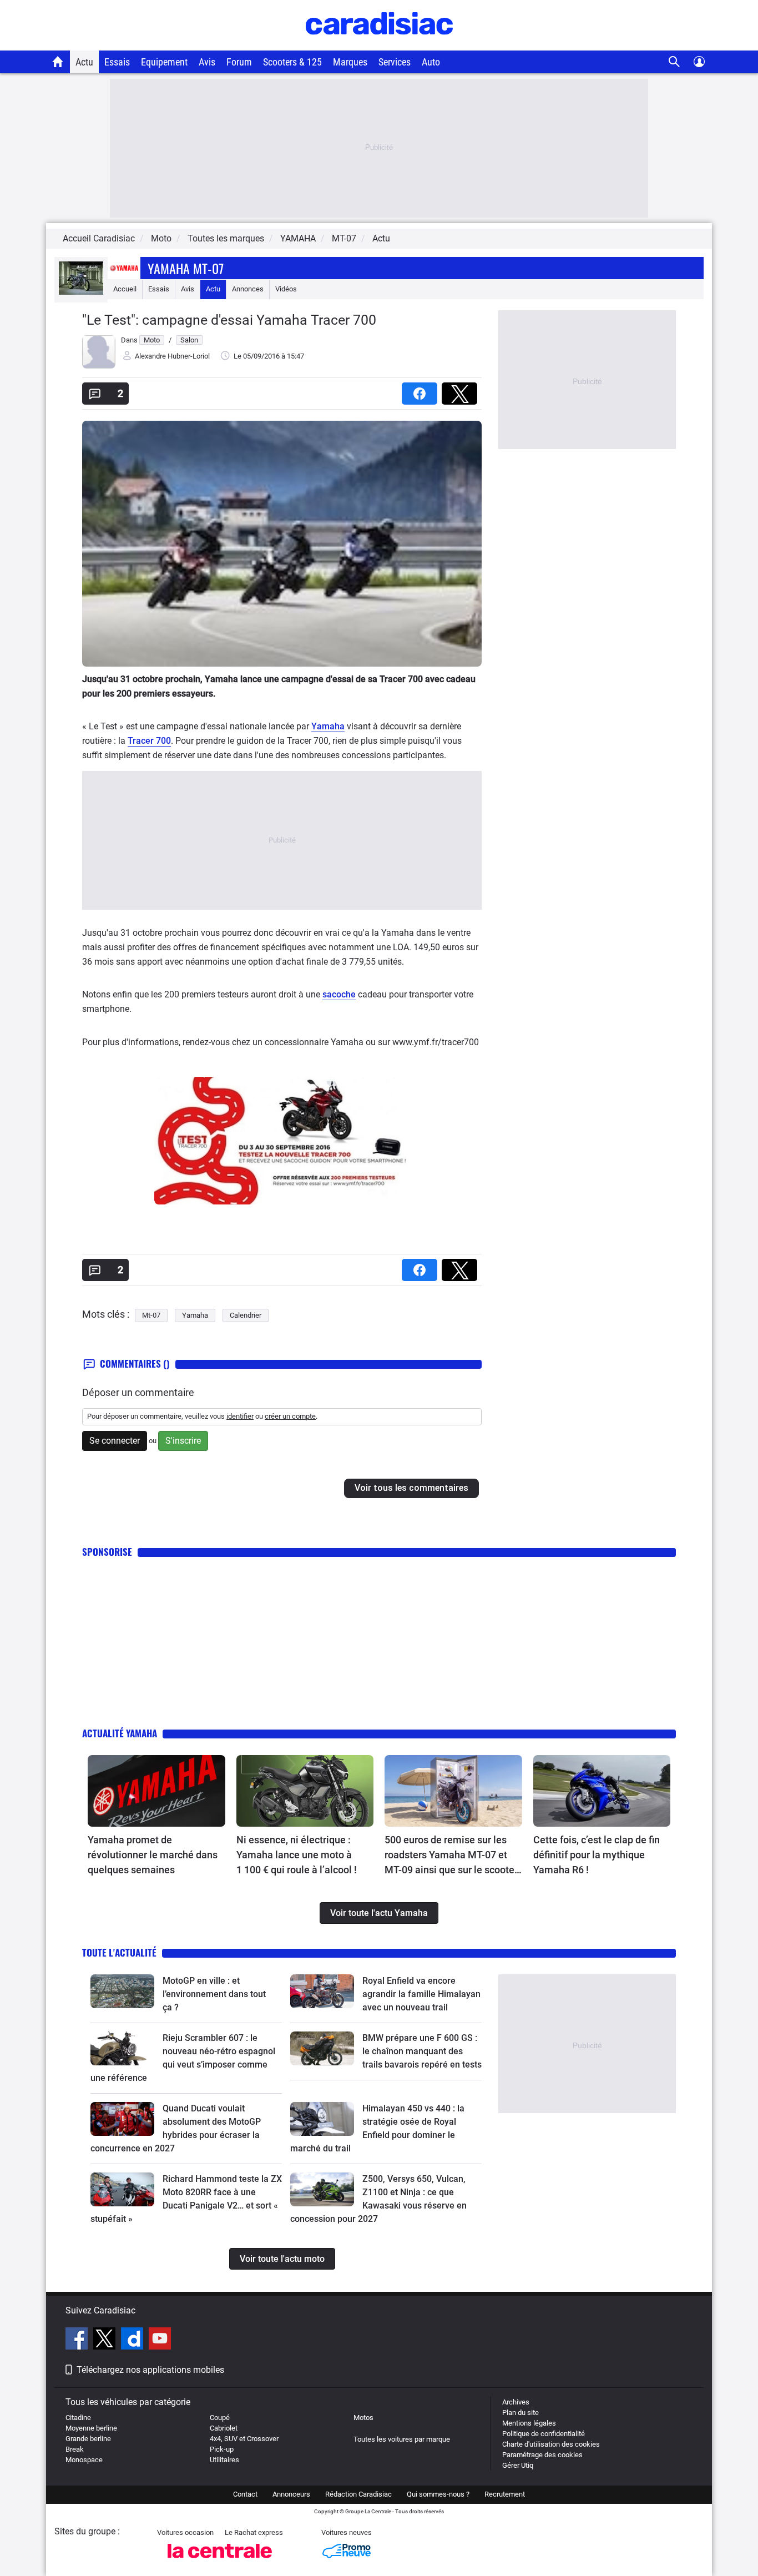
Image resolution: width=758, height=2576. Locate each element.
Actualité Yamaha (120, 1733)
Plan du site (521, 2413)
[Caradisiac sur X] (106, 2340)
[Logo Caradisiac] (379, 45)
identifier (240, 1416)
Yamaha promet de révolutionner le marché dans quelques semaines (153, 1855)
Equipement (164, 62)
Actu (84, 62)
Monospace (84, 2460)
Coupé (220, 2418)
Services (395, 62)
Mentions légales (529, 2423)
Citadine (78, 2418)
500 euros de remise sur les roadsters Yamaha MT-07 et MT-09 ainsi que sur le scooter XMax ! (451, 1856)
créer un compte (290, 1416)
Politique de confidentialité (544, 2434)
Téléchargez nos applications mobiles (150, 2370)
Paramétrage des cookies (542, 2455)
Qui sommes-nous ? (438, 2494)
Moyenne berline (91, 2428)
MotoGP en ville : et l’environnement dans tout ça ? (214, 1994)
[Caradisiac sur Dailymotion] (133, 2340)
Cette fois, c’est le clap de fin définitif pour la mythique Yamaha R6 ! (597, 1855)
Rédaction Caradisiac (358, 2494)
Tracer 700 (149, 741)
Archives (516, 2402)
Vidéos (286, 289)
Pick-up (222, 2449)
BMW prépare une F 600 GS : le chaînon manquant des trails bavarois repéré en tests (422, 2051)
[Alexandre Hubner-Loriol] (99, 366)
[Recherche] (674, 62)
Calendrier (246, 1315)
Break (75, 2449)
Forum (239, 62)
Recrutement (505, 2494)
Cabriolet (224, 2428)
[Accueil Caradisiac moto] (58, 62)
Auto (431, 62)
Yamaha (328, 726)
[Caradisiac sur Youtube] (160, 2340)
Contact (245, 2494)
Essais (117, 62)
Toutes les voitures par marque (402, 2439)
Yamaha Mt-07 (186, 268)
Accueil (125, 289)
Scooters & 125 (292, 62)
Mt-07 (151, 1315)
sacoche (339, 994)
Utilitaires (224, 2460)
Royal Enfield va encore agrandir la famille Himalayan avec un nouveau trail (421, 1994)
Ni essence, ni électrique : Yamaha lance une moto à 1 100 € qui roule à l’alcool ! (297, 1855)
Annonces (248, 289)
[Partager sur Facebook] (422, 390)
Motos (363, 2418)
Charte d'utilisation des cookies (551, 2444)
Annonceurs (291, 2494)
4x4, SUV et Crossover (244, 2439)
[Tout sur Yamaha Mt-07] (81, 292)
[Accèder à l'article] (156, 1791)
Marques (350, 62)
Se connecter (115, 1441)
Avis (207, 62)
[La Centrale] (220, 2561)
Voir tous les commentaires (411, 1488)
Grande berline (88, 2439)
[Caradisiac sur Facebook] (78, 2340)
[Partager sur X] (462, 390)
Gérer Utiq (518, 2465)
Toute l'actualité (119, 1952)
